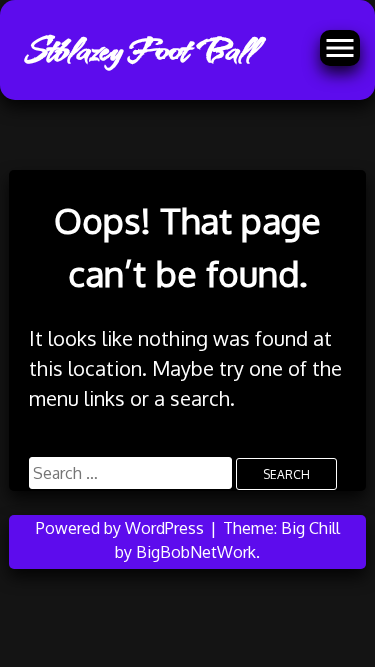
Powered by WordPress (122, 528)
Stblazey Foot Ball (139, 50)
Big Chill (310, 528)
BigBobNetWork (196, 552)
